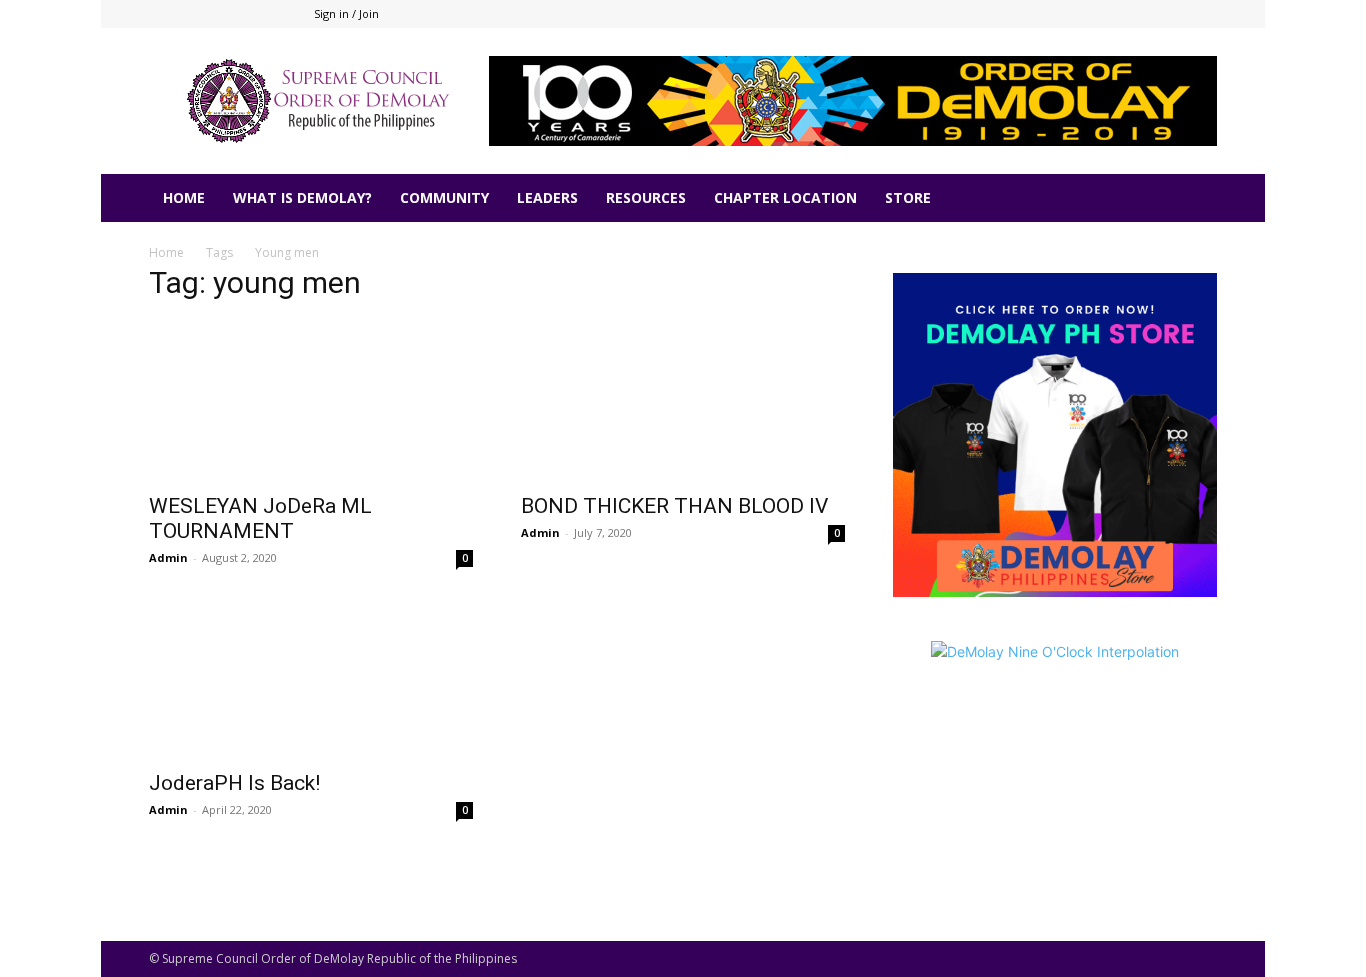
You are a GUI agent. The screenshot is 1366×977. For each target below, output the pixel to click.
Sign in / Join (346, 13)
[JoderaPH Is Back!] (311, 678)
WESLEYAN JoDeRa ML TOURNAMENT (260, 518)
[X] (1169, 14)
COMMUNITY (444, 197)
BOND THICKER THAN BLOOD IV (674, 506)
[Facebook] (1103, 14)
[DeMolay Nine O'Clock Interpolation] (1055, 760)
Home (166, 252)
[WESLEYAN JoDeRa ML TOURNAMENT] (311, 401)
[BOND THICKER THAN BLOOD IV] (683, 401)
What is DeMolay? (302, 197)
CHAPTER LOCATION (785, 197)
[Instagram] (1136, 14)
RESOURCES (646, 197)
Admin (168, 557)
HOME (184, 197)
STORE (908, 197)
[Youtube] (1202, 14)
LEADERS (547, 197)
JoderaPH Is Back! (234, 783)
